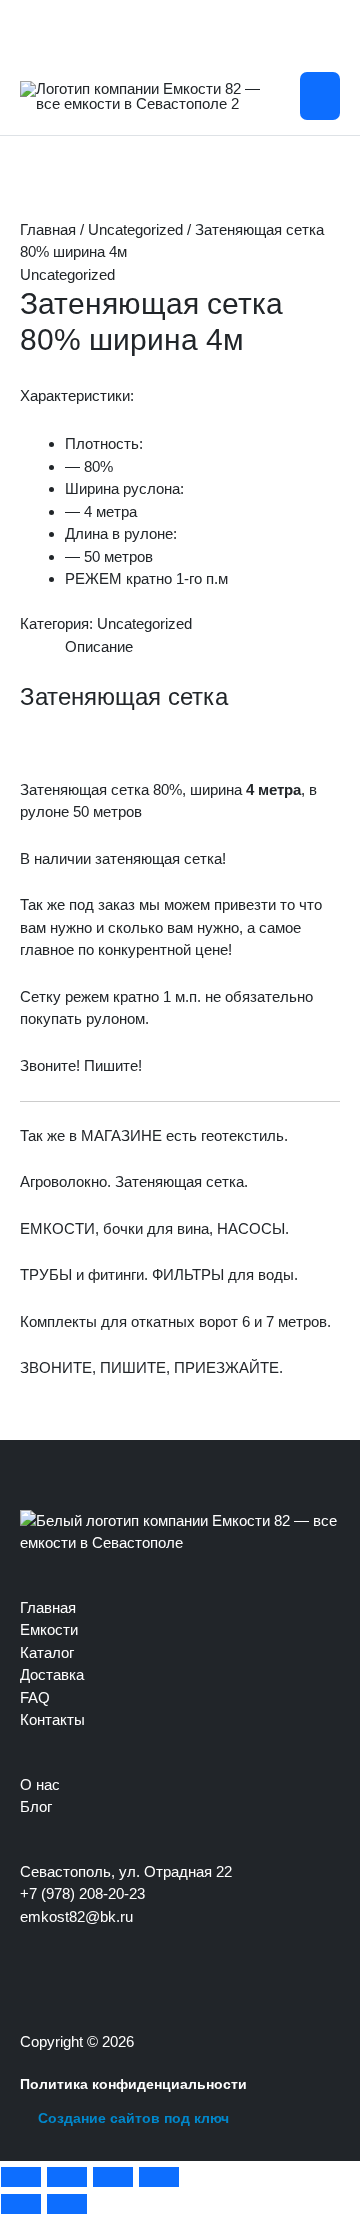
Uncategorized (135, 229)
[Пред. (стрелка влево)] (21, 2204)
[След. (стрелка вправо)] (67, 2204)
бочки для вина (156, 1228)
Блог (36, 1806)
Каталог (47, 1652)
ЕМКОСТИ (57, 1228)
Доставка (52, 1674)
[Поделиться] (113, 2177)
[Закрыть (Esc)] (159, 2177)
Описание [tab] (99, 646)
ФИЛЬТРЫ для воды (223, 1274)
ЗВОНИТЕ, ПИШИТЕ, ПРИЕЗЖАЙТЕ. (151, 1367)
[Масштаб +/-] (21, 2177)
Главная (48, 229)
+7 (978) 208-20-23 (82, 1893)
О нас (40, 1784)
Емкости (49, 1629)
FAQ (35, 1697)
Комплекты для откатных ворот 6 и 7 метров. (175, 1321)
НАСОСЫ (251, 1228)
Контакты (52, 1719)
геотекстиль (242, 1135)
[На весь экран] (67, 2177)
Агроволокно (63, 1181)
